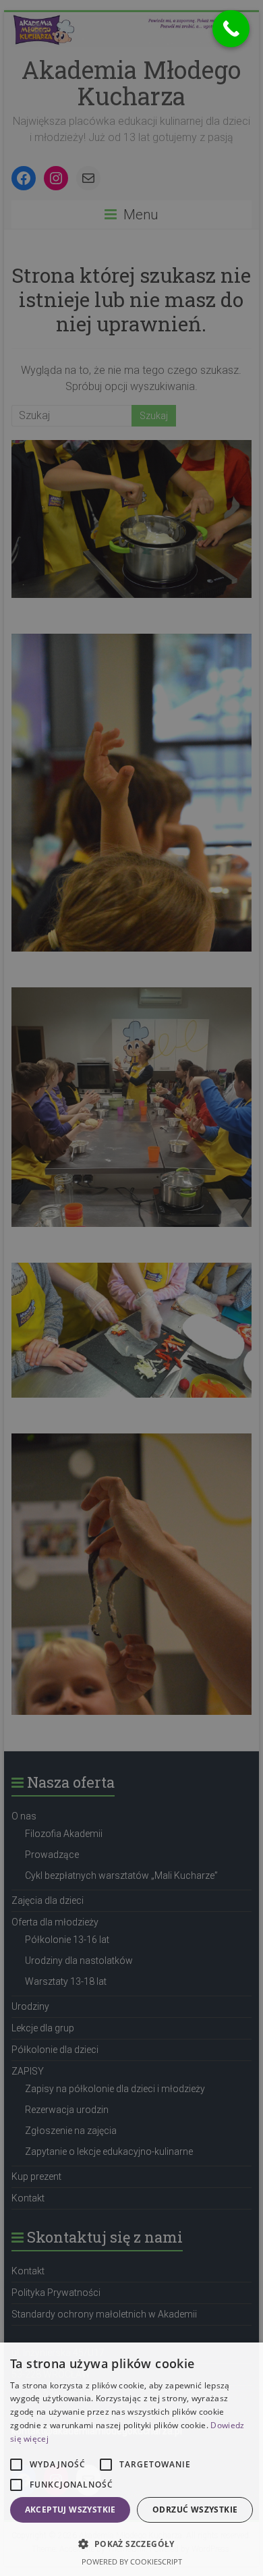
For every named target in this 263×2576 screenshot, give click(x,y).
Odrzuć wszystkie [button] (195, 2510)
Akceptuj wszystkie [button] (70, 2510)
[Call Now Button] (231, 29)
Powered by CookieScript (132, 2561)
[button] (131, 2544)
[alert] (131, 1288)
